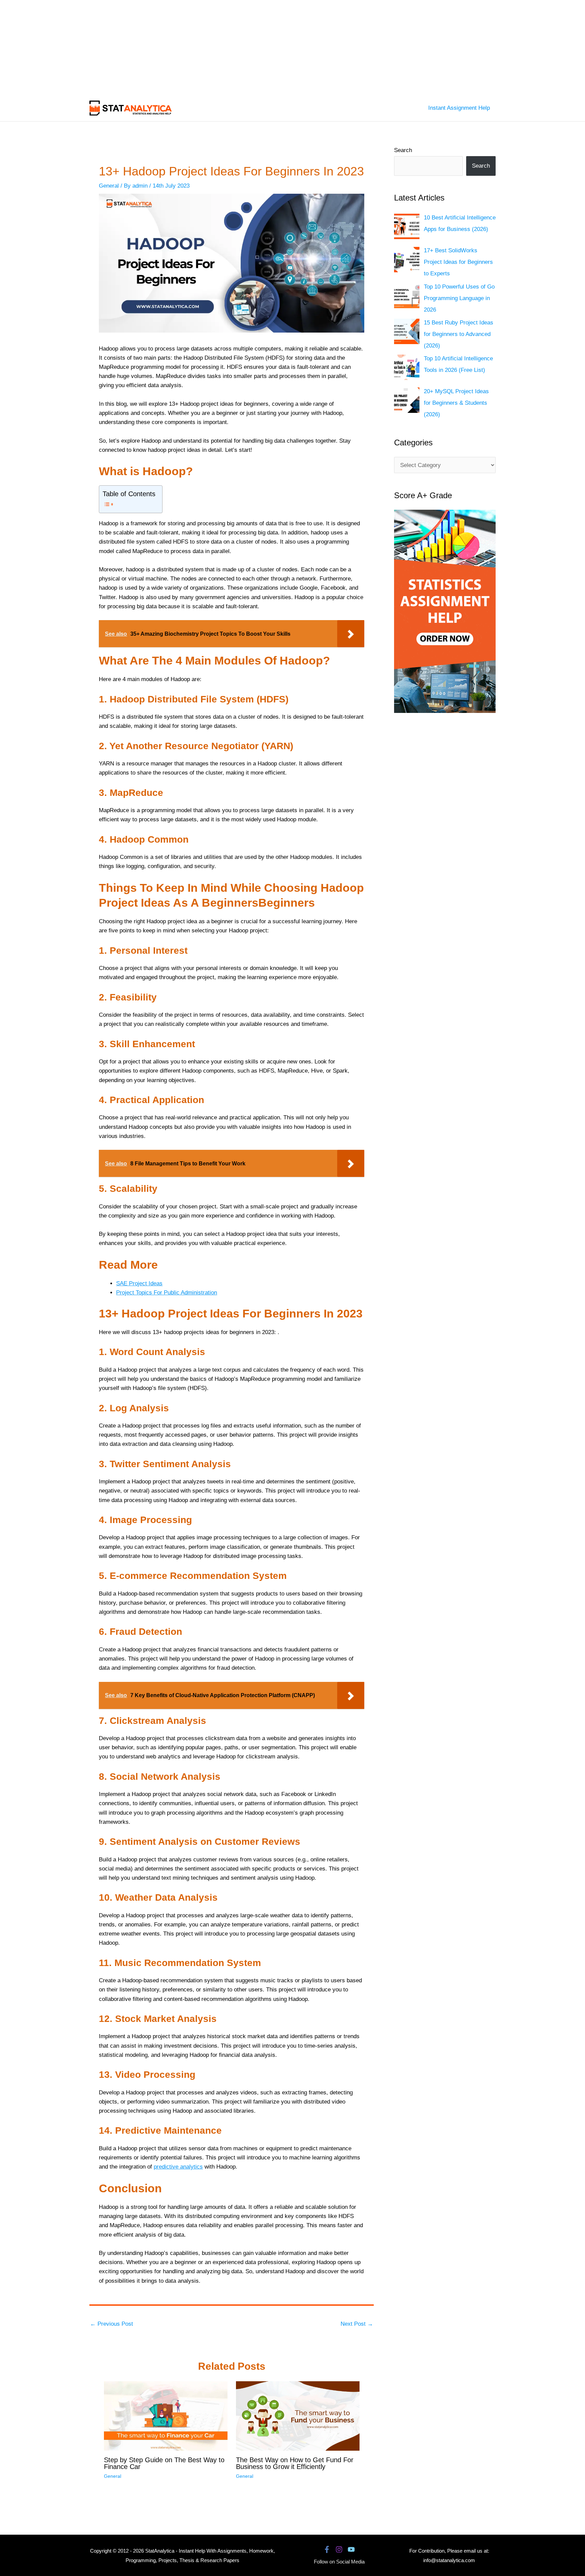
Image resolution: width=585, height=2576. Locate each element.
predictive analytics (178, 2167)
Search (403, 150)
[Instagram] (339, 2549)
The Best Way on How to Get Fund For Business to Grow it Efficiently (295, 2463)
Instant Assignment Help (459, 108)
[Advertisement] (203, 47)
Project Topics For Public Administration (167, 1293)
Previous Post (112, 2324)
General (109, 186)
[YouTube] (351, 2549)
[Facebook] (327, 2549)
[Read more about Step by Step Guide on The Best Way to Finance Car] (166, 2416)
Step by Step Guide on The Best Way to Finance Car (164, 2463)
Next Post (357, 2324)
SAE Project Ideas (139, 1283)
